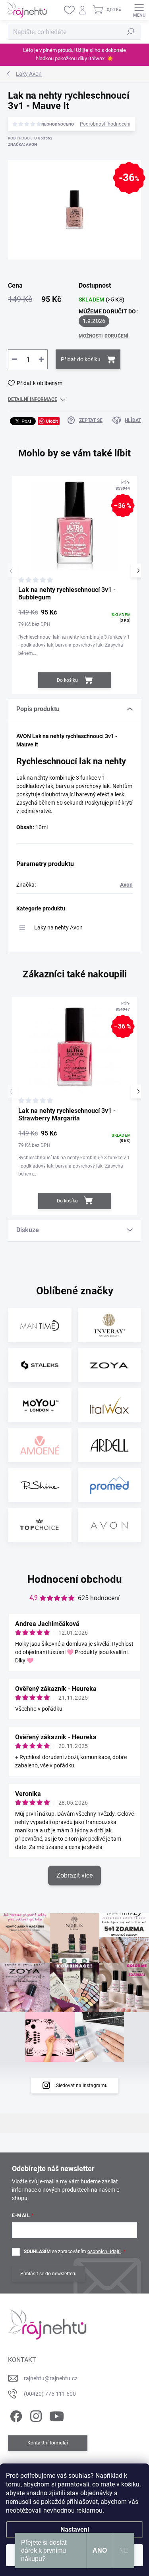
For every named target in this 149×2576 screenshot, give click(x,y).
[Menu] (139, 10)
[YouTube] (57, 2415)
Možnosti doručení (104, 336)
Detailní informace (33, 399)
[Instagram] (35, 2415)
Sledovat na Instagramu (82, 2086)
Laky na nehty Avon (58, 927)
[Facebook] (15, 2415)
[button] (138, 571)
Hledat (131, 32)
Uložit (52, 421)
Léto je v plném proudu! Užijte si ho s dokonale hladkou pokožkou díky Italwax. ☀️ (74, 54)
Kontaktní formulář (48, 2443)
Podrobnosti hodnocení (105, 124)
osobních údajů (104, 2252)
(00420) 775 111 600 (50, 2394)
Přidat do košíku (81, 359)
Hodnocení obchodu (75, 1579)
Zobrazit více (74, 1875)
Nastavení (75, 2529)
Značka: (22, 144)
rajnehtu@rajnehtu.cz (51, 2378)
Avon (126, 885)
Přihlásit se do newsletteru (48, 2274)
